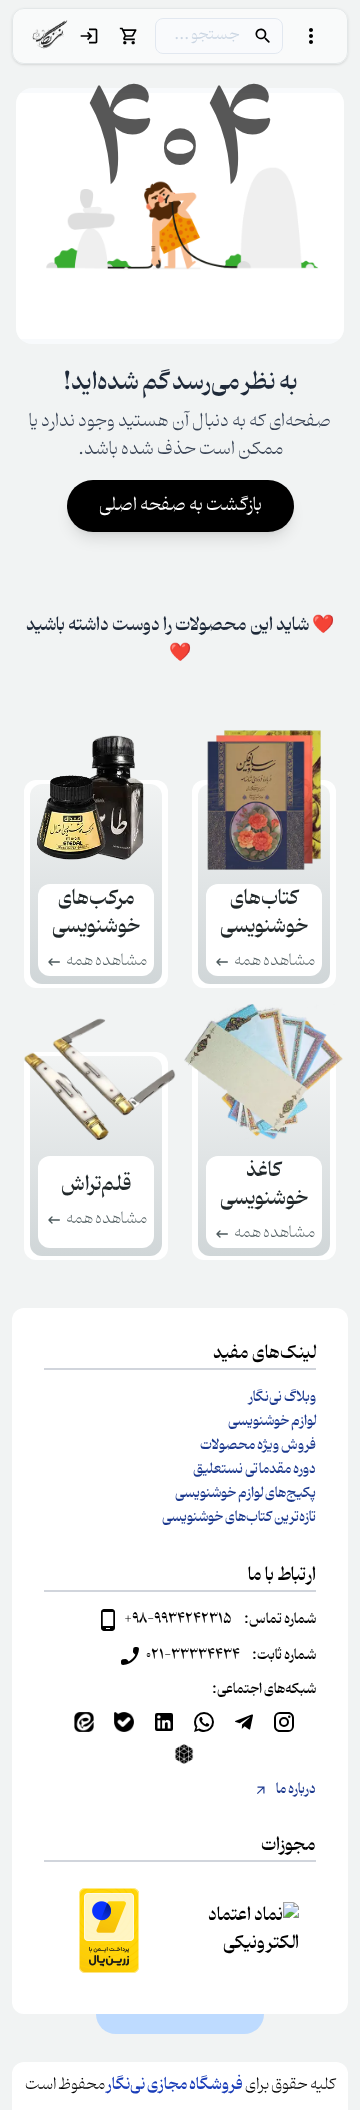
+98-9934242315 (178, 1620)
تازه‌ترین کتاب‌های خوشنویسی (239, 1518)
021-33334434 (193, 1656)
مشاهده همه (274, 962)
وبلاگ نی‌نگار (282, 1398)
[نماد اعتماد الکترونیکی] (251, 1930)
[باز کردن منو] (311, 36)
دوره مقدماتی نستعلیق (254, 1470)
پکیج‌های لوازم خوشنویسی (245, 1494)
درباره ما (296, 1790)
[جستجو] (263, 36)
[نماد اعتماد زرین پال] (109, 1930)
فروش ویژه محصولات (258, 1446)
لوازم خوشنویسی (272, 1422)
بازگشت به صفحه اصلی (180, 506)
